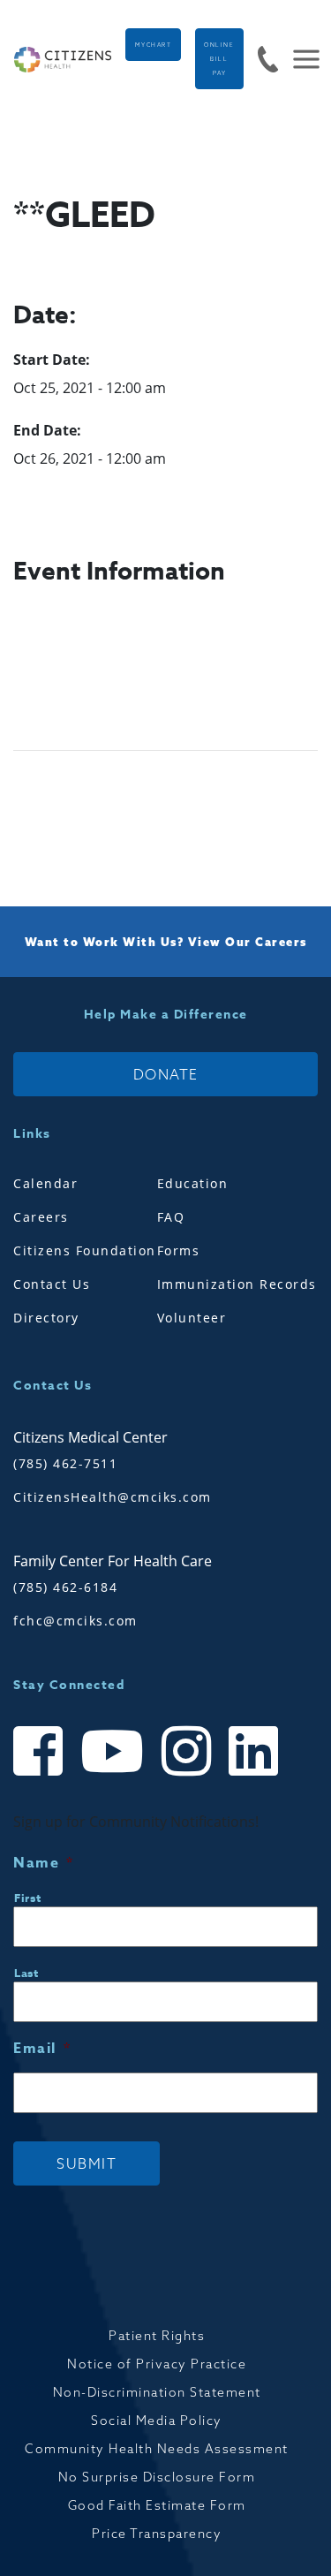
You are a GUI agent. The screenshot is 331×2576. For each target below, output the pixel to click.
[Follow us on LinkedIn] (253, 1767)
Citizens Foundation (85, 1250)
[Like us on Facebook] (38, 1767)
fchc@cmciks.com (75, 1621)
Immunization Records (237, 1284)
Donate (166, 1074)
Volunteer (192, 1318)
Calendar (45, 1183)
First (27, 1898)
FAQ (171, 1217)
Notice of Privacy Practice (157, 2364)
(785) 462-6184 (65, 1587)
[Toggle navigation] (299, 59)
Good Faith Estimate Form (157, 2505)
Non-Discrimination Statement (157, 2392)
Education (193, 1183)
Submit (87, 2163)
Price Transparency (157, 2534)
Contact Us (52, 1284)
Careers (41, 1217)
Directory (46, 1318)
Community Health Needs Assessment (157, 2449)
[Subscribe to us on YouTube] (112, 1767)
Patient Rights (157, 2336)
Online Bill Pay (219, 59)
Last (26, 1973)
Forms (179, 1250)
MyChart (154, 45)
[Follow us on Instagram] (186, 1767)
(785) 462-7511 (65, 1463)
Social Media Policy (157, 2421)
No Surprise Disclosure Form (157, 2477)
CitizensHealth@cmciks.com (113, 1497)
